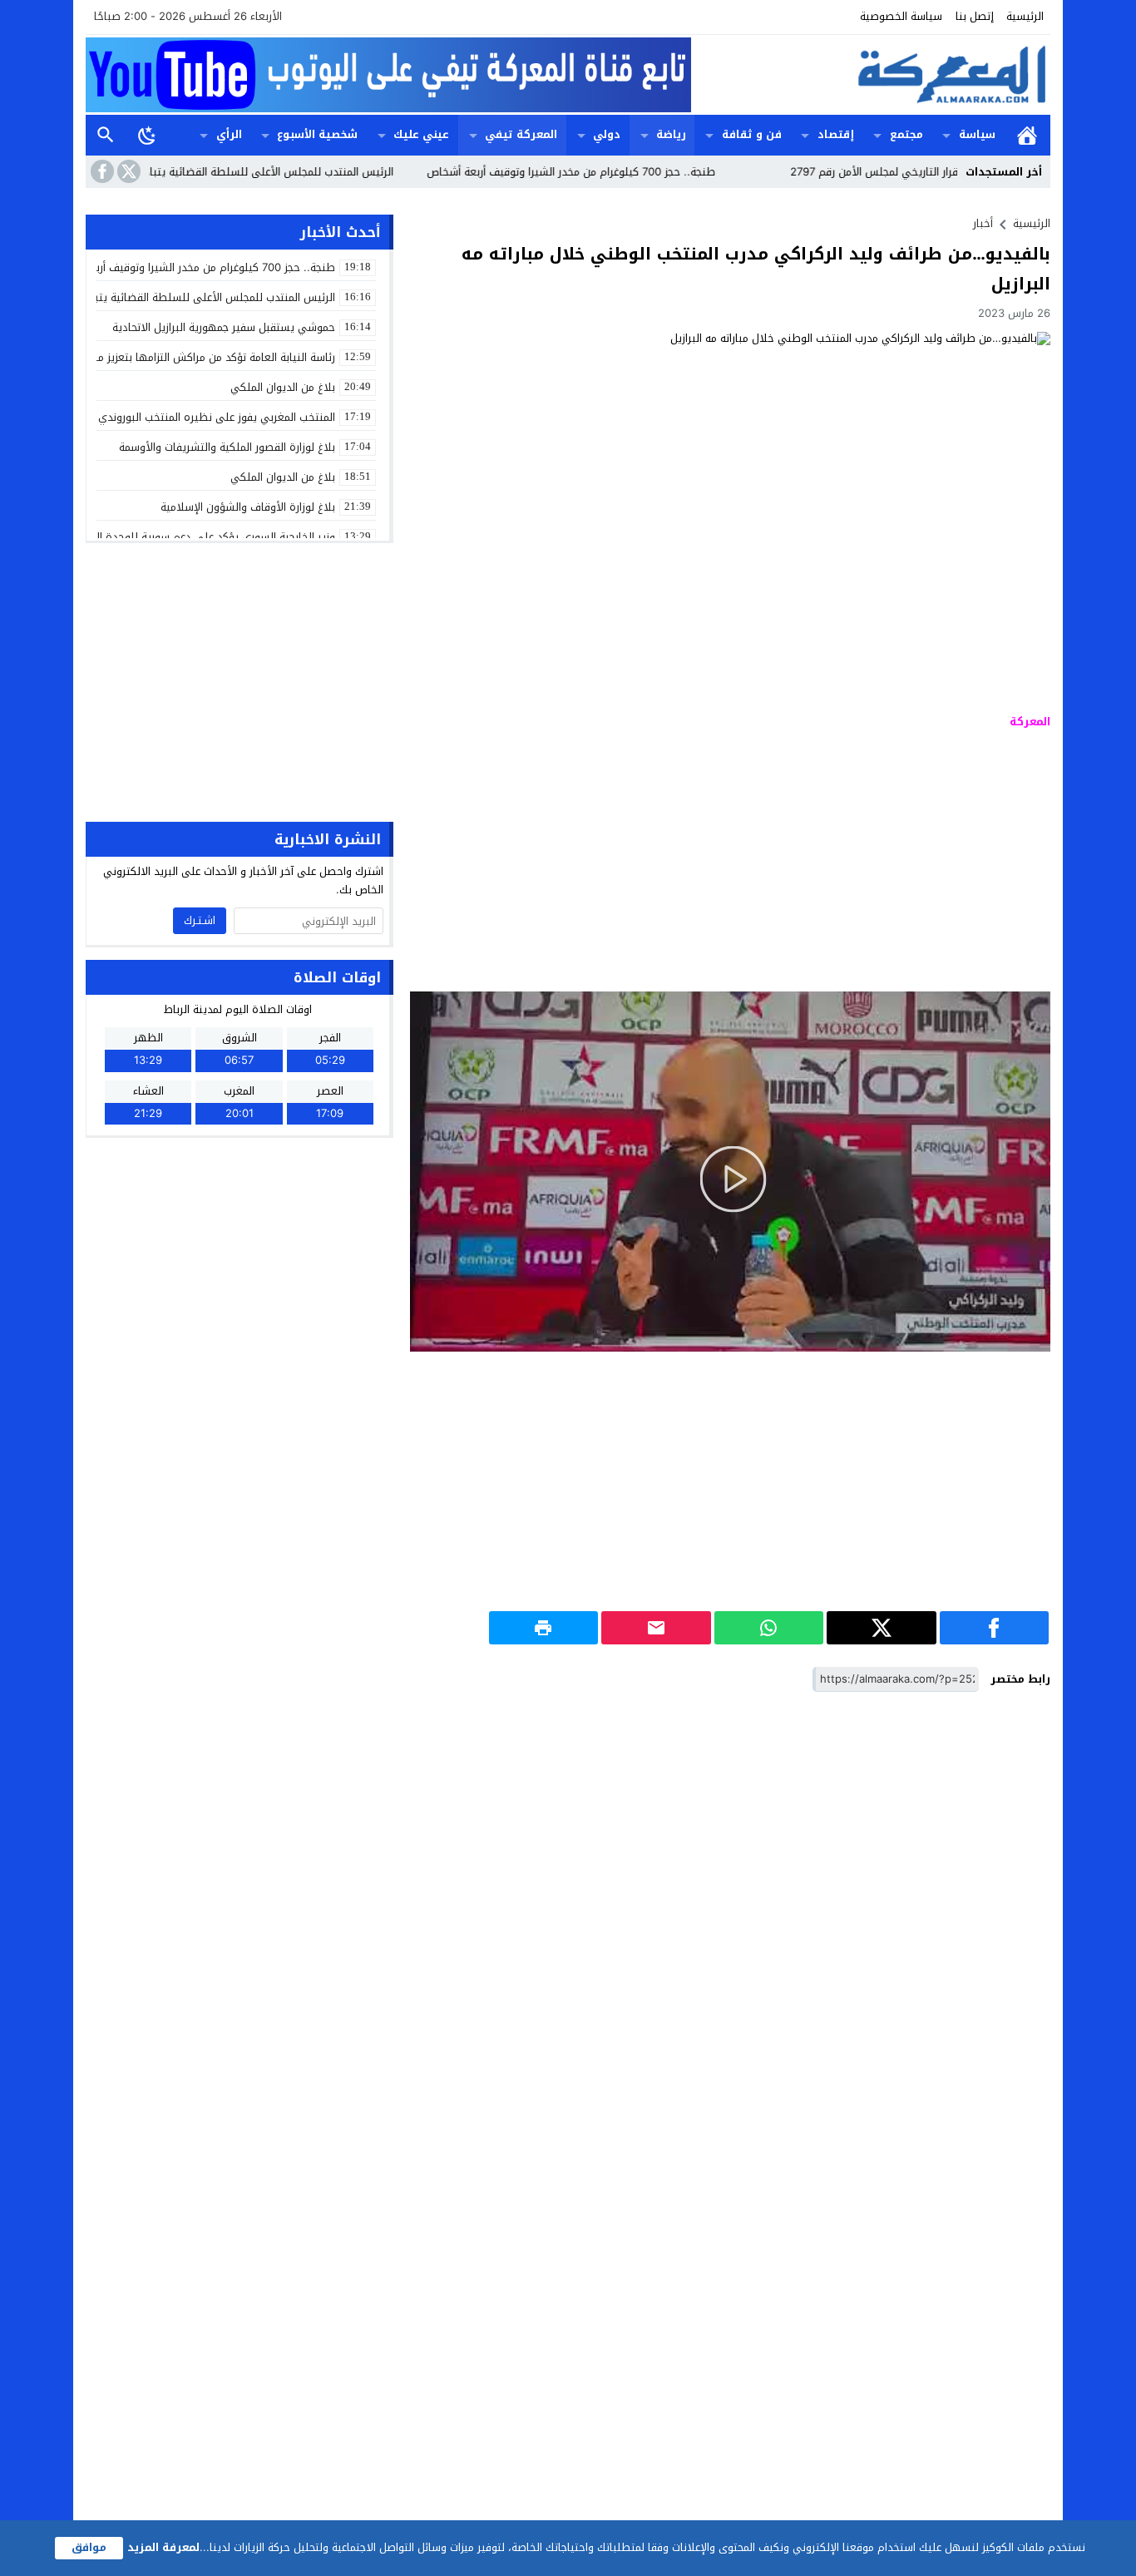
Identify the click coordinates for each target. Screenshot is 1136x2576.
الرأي (229, 134)
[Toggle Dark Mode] (147, 135)
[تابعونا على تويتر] (127, 171)
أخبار (983, 223)
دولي (607, 134)
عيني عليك (421, 134)
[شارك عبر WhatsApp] (769, 1628)
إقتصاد (836, 134)
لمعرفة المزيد (163, 2547)
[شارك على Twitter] (881, 1628)
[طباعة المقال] (544, 1628)
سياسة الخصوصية (901, 16)
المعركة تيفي (521, 134)
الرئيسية (1025, 16)
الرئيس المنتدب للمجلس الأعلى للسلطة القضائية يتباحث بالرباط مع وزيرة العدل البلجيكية (243, 172)
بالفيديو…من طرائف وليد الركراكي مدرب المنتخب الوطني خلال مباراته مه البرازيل (756, 269)
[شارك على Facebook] (994, 1628)
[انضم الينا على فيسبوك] (101, 171)
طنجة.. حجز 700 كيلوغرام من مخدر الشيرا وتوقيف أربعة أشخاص (625, 172)
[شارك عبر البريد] (656, 1628)
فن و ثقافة (752, 134)
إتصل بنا (975, 16)
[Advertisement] (730, 863)
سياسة (977, 134)
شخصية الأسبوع (317, 134)
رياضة (671, 134)
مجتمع (906, 134)
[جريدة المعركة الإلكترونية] (871, 75)
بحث (106, 135)
